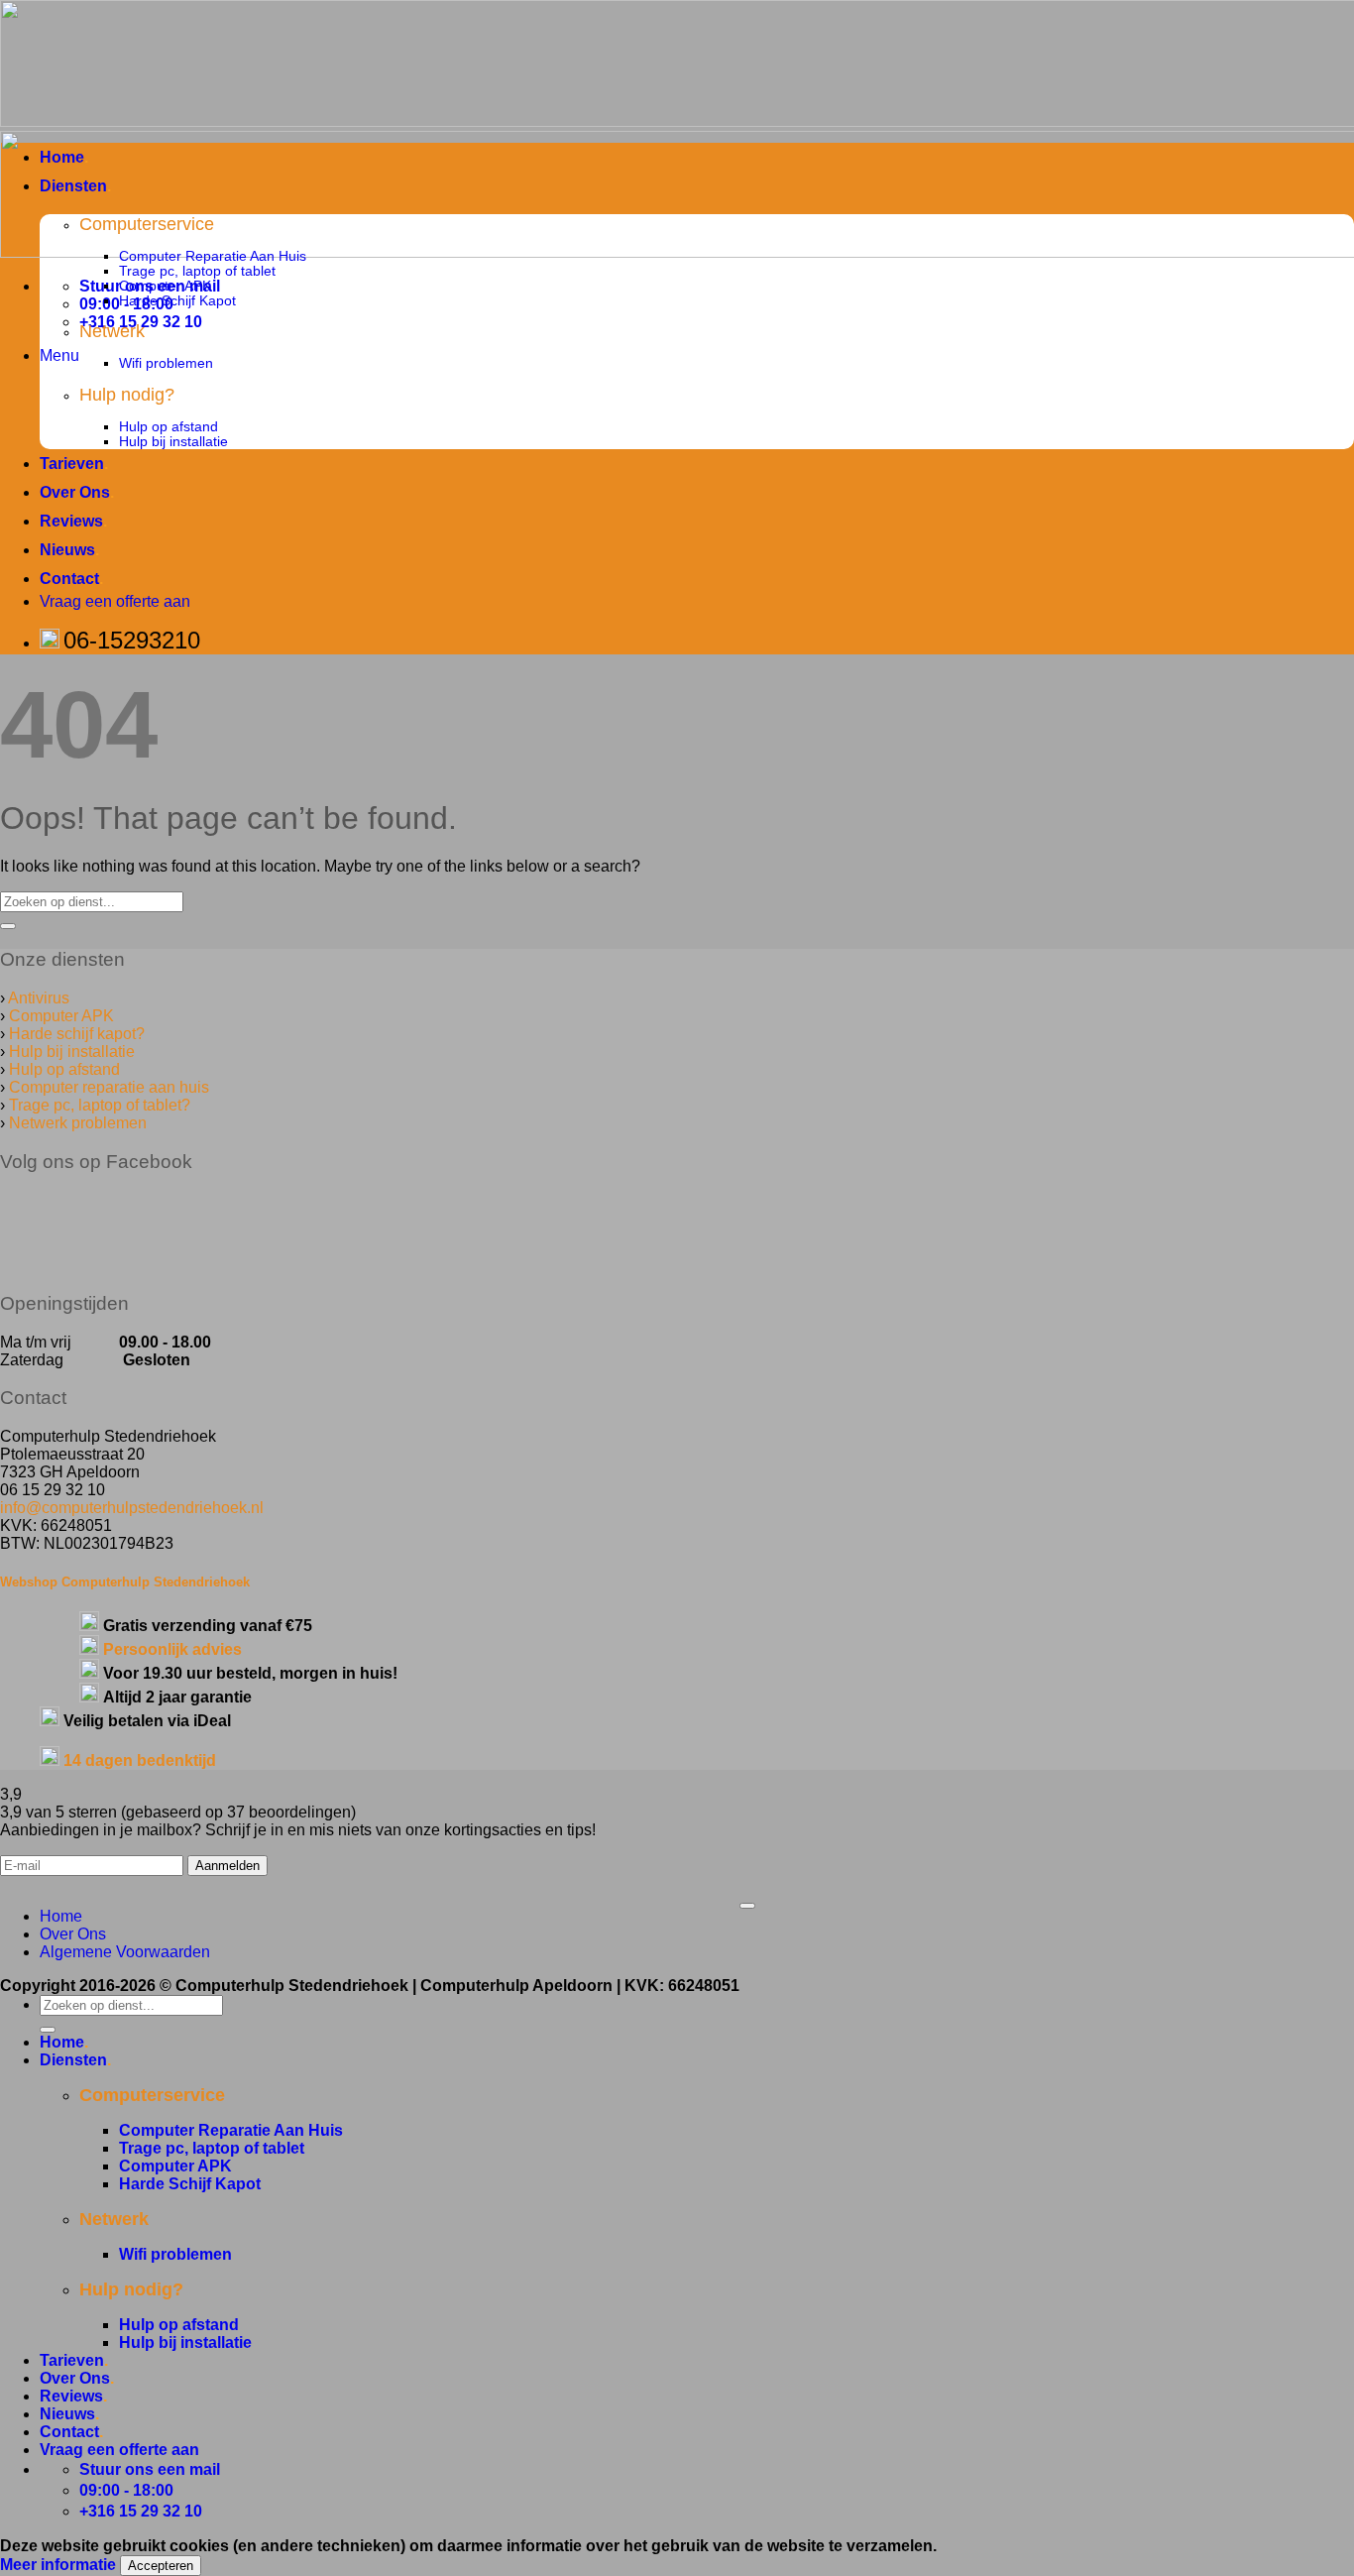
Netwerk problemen (78, 1123)
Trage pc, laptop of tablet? (100, 1105)
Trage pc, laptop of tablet (197, 271)
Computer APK (165, 286)
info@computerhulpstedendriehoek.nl (132, 1508)
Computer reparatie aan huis (109, 1087)
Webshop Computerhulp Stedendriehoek (125, 1582)
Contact (71, 579)
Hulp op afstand (169, 427)
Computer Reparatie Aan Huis (213, 256)
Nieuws (69, 550)
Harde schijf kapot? (77, 1034)
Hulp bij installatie (173, 442)
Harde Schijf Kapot (177, 301)
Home (64, 157)
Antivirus (39, 998)
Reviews (73, 521)
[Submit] (8, 926)
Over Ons (77, 492)
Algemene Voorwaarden (125, 1952)
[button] (59, 355)
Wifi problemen (166, 363)
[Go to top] (747, 1906)
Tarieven (74, 464)
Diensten (75, 186)
